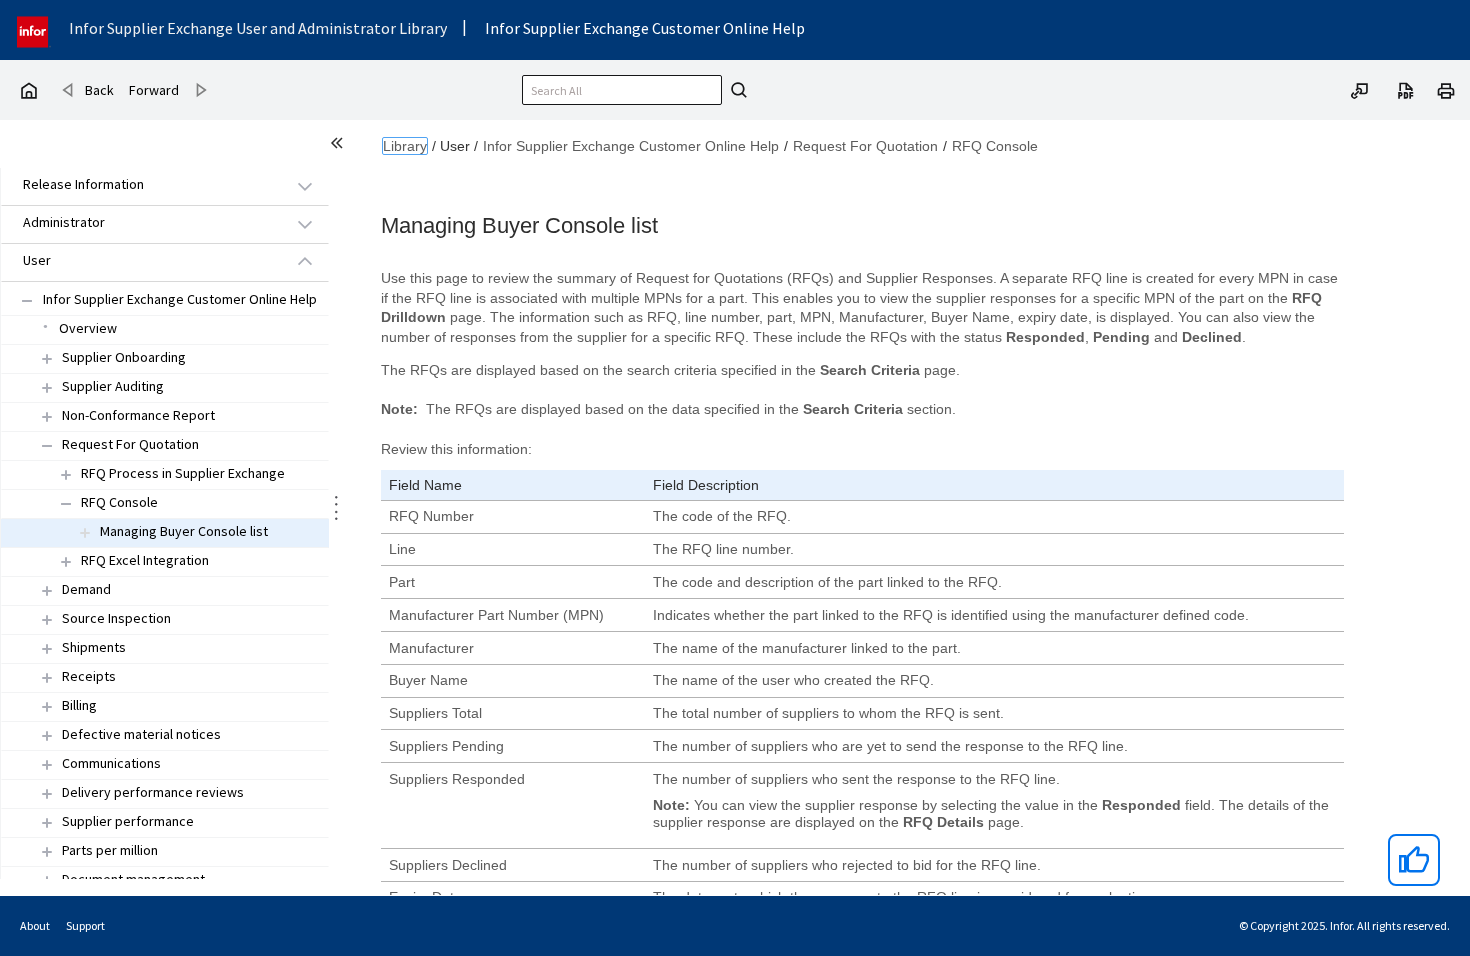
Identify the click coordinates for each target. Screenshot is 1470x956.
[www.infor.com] (34, 29)
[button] (142, 185)
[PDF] (1406, 89)
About (35, 925)
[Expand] (47, 358)
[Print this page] (1446, 89)
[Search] (736, 90)
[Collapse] (47, 445)
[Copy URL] (1360, 89)
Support (85, 925)
